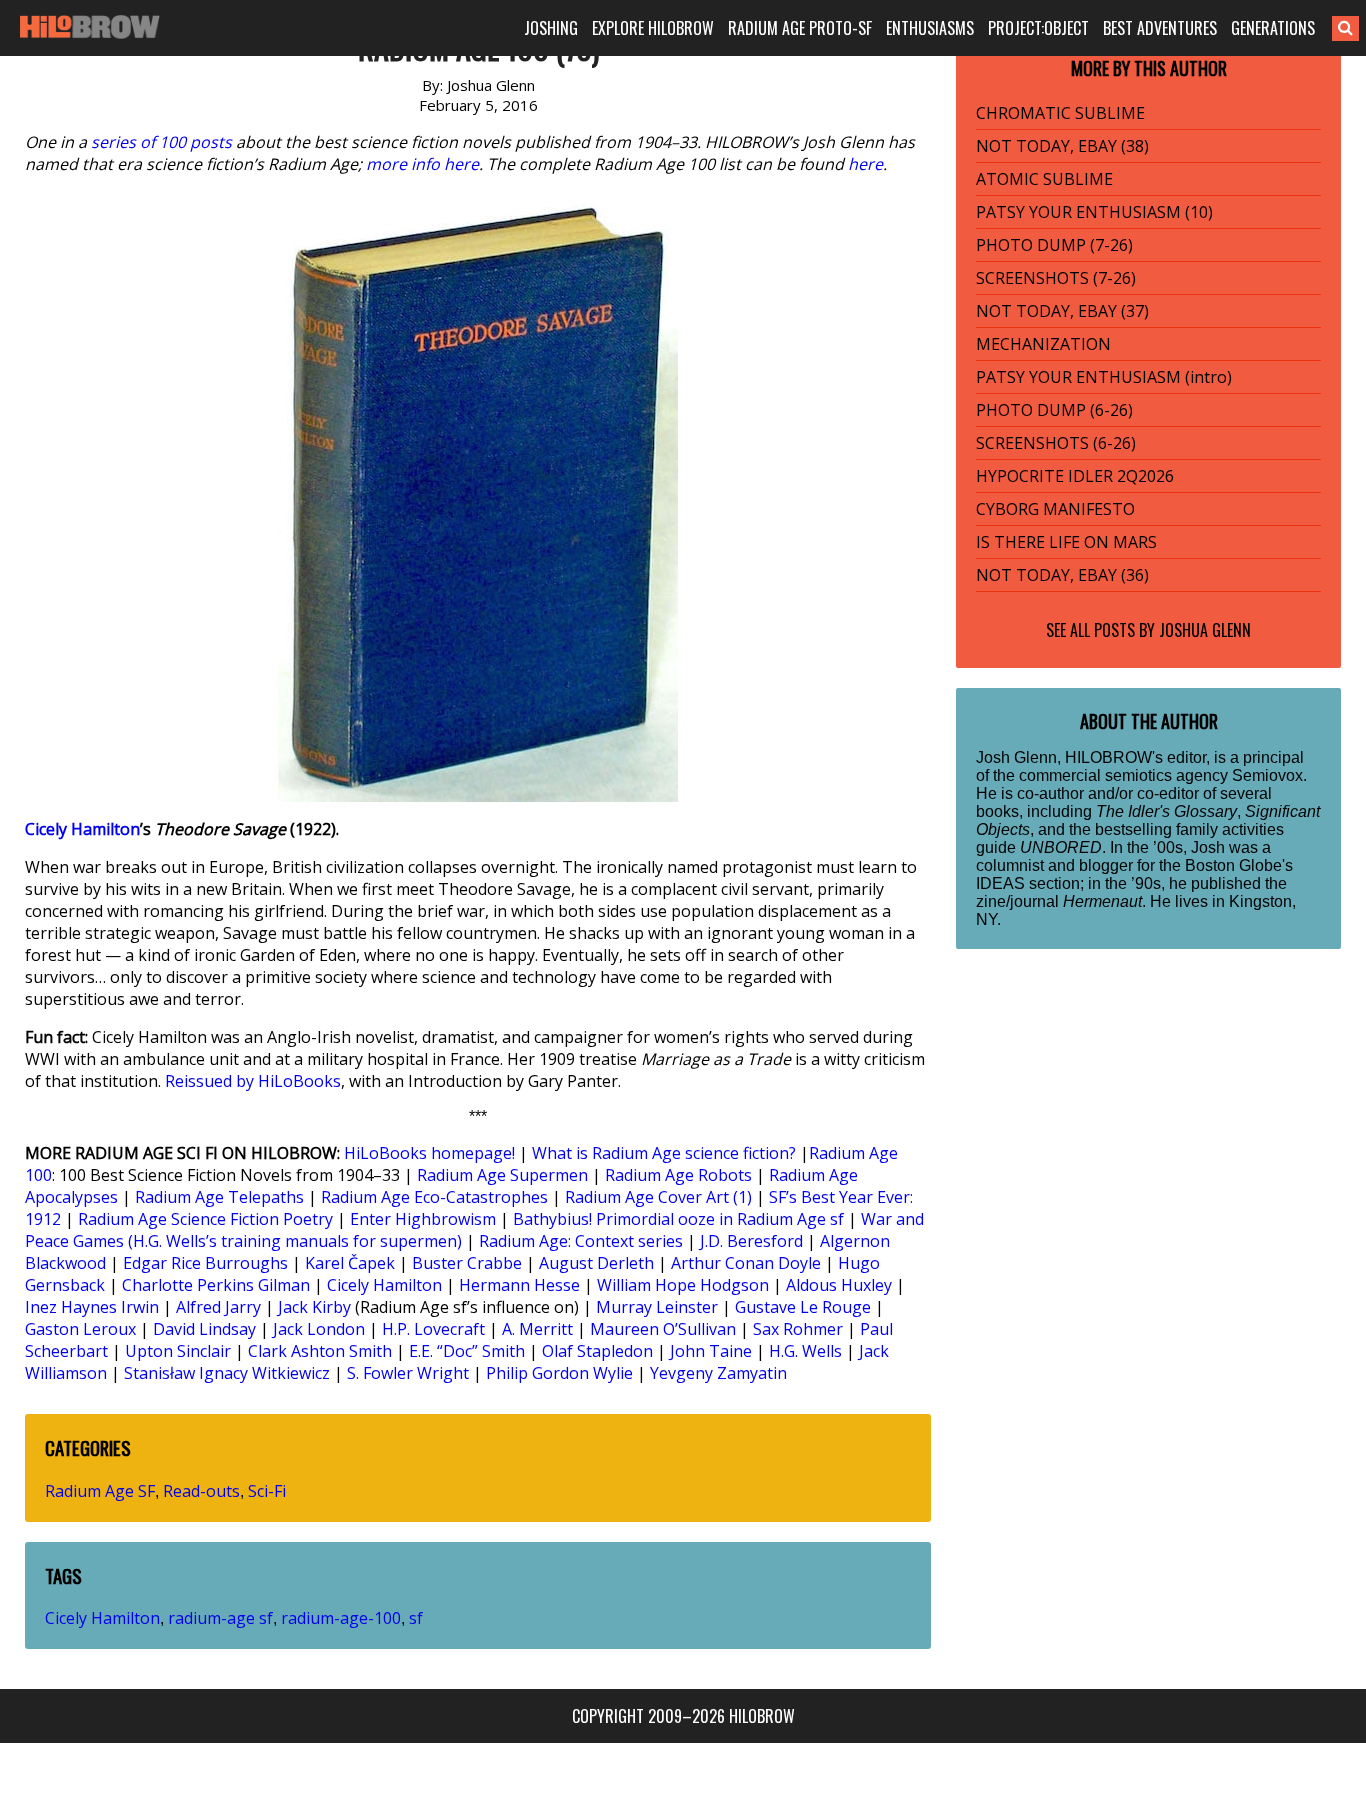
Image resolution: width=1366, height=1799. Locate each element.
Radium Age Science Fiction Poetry (205, 1219)
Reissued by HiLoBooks (253, 1081)
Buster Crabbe (467, 1263)
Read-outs (201, 1491)
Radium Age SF (100, 1491)
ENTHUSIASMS (930, 28)
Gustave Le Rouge (803, 1307)
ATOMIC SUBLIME (1044, 179)
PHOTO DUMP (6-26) (1054, 410)
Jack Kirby (314, 1307)
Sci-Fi (267, 1491)
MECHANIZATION (1043, 344)
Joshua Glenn (1205, 630)
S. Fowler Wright (408, 1373)
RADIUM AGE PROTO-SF (800, 28)
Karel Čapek (350, 1263)
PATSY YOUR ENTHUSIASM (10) (1094, 212)
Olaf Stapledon (597, 1351)
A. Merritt (537, 1329)
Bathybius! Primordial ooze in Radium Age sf (678, 1219)
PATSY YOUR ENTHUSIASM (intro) (1104, 377)
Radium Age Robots (678, 1175)
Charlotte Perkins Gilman (216, 1285)
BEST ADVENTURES (1160, 28)
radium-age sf (220, 1618)
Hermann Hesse (519, 1285)
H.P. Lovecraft (433, 1329)
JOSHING (551, 28)
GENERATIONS (1273, 28)
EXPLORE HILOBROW (653, 28)
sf (416, 1618)
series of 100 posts (161, 142)
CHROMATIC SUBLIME (1060, 113)
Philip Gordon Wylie (559, 1373)
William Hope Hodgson (683, 1285)
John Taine (711, 1351)
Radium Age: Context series (581, 1241)
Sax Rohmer (798, 1329)
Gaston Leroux (80, 1329)
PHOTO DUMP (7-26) (1054, 245)
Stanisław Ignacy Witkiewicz (227, 1373)
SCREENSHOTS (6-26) (1056, 443)
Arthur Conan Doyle (746, 1263)
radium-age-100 (341, 1618)
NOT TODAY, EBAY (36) (1062, 575)
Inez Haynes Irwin (92, 1307)
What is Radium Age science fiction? (664, 1153)
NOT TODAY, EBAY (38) (1062, 146)
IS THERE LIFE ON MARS (1066, 542)
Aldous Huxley (839, 1285)
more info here (422, 164)
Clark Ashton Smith (320, 1351)
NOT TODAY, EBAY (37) (1062, 311)
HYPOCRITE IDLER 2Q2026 (1075, 476)
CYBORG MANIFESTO (1055, 509)
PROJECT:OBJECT (1038, 28)
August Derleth (596, 1263)
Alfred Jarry (218, 1307)
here (865, 164)
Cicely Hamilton (82, 829)
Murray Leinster (657, 1307)
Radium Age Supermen (502, 1175)
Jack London (319, 1329)
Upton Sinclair (178, 1351)
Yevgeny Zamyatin (718, 1373)
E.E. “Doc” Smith (467, 1351)
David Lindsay (204, 1329)
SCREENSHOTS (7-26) (1056, 278)
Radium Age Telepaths (219, 1197)
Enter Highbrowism (423, 1219)
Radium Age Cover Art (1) (658, 1197)
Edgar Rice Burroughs (205, 1263)
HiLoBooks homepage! (429, 1153)
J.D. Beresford (751, 1241)
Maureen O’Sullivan (663, 1329)
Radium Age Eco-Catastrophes (434, 1197)
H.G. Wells (805, 1351)
